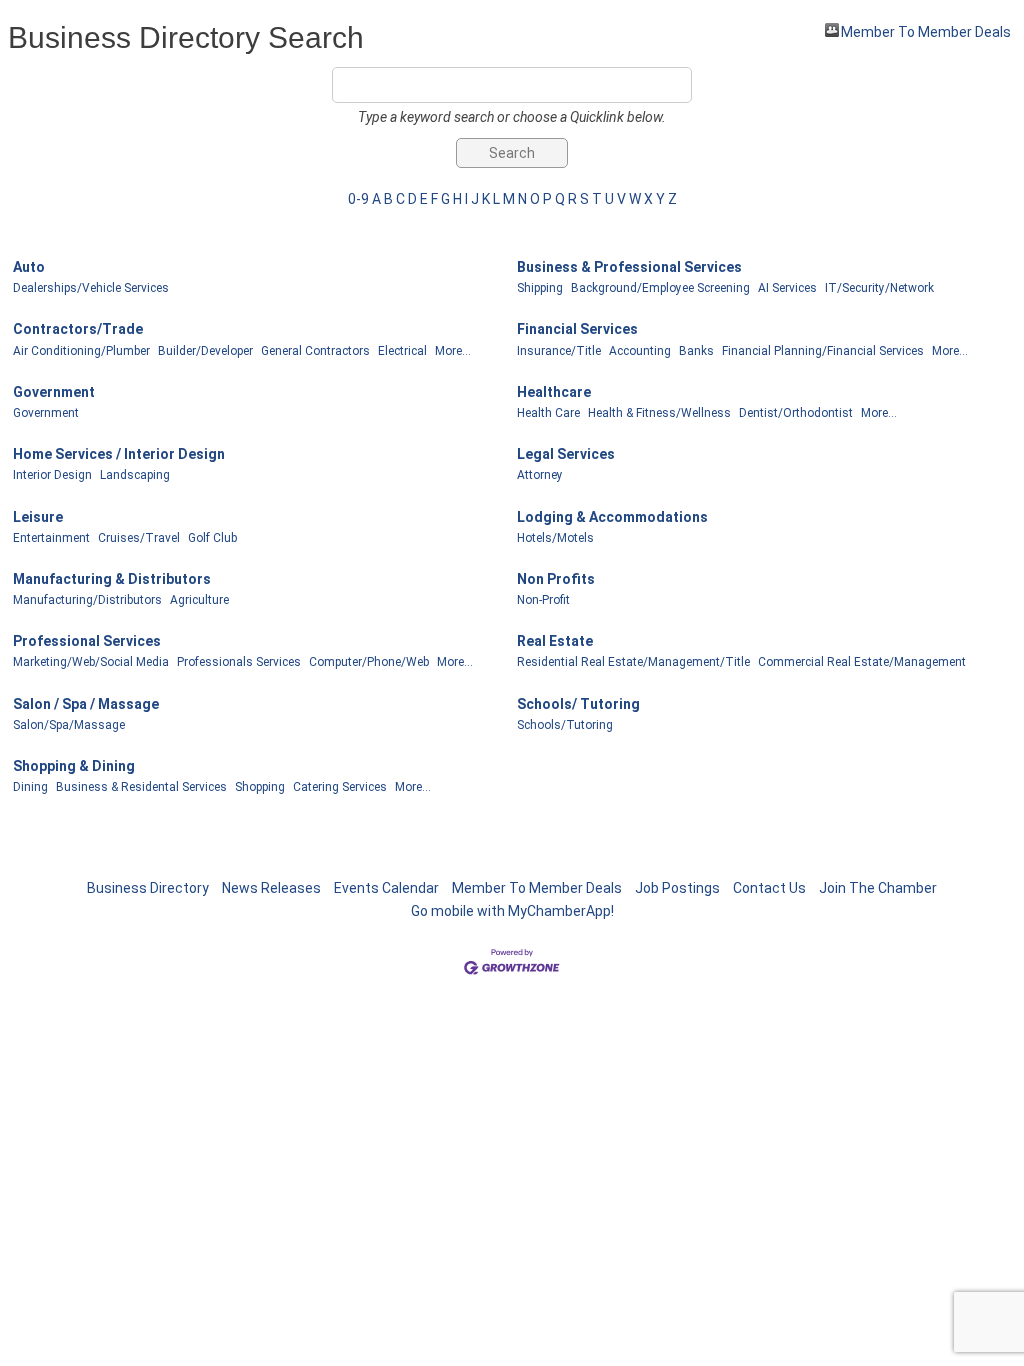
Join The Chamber (878, 888)
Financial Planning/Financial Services (823, 351)
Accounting (640, 351)
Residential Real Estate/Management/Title (633, 662)
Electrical (402, 351)
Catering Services (340, 787)
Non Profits (556, 579)
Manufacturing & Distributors (112, 579)
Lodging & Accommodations (612, 517)
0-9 (358, 199)
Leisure (38, 517)
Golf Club (212, 538)
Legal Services (566, 454)
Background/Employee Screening (660, 288)
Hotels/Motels (555, 538)
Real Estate (555, 641)
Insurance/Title (559, 351)
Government (54, 392)
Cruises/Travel (139, 538)
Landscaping (135, 475)
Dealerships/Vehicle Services (91, 288)
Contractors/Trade (78, 329)
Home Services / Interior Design (119, 454)
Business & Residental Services (141, 787)
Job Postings (677, 888)
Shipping (540, 288)
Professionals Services (239, 662)
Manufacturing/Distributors (87, 600)
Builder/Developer (205, 351)
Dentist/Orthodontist (796, 413)
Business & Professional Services (629, 267)
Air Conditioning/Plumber (81, 351)
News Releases (271, 888)
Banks (696, 351)
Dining (30, 787)
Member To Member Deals (926, 30)
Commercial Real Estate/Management (862, 662)
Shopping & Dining (74, 766)
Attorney (540, 475)
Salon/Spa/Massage (69, 725)
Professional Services (87, 641)
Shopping (260, 787)
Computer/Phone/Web (369, 662)
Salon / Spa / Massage (86, 704)
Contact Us (769, 888)
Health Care (548, 413)
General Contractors (315, 351)
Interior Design (52, 475)
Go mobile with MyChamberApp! (512, 911)
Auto (29, 267)
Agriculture (199, 600)
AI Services (787, 288)
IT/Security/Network (879, 288)
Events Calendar (386, 888)
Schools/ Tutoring (578, 704)
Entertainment (51, 538)
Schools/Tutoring (565, 725)
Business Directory (148, 888)
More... (453, 351)
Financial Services (577, 329)
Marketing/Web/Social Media (91, 662)
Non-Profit (543, 600)
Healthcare (554, 392)
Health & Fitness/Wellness (659, 413)
